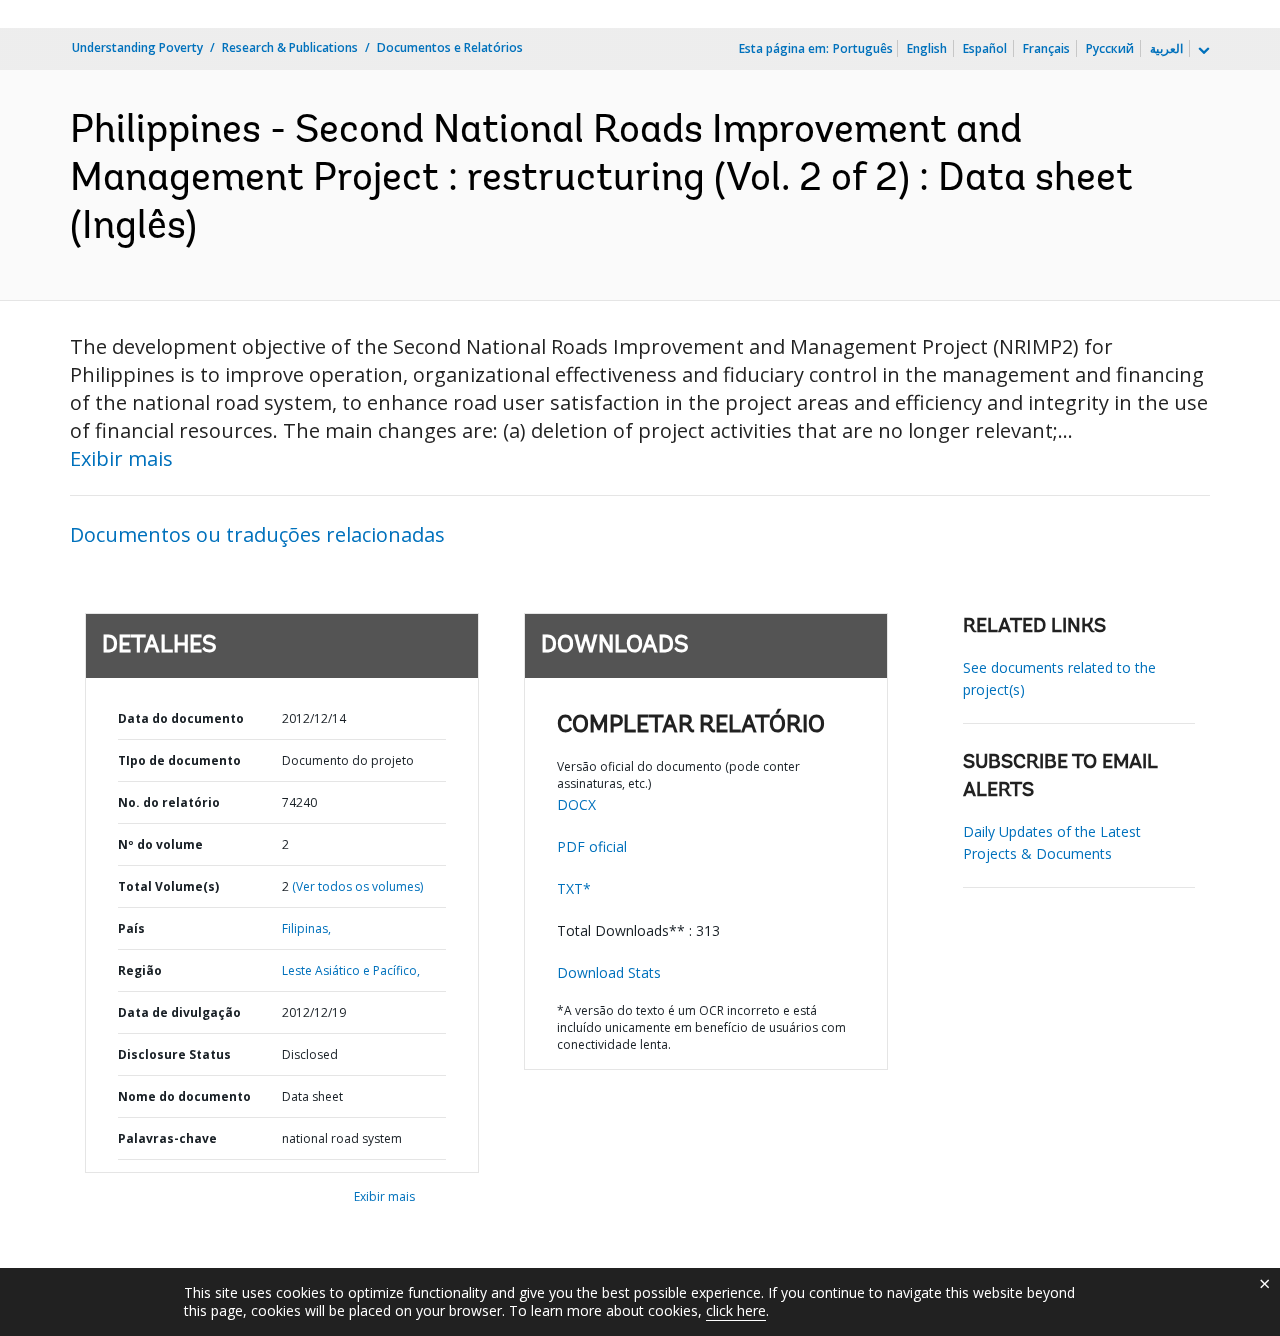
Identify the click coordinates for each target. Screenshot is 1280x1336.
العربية (1166, 48)
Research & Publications (290, 47)
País (131, 928)
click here (736, 1310)
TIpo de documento (179, 760)
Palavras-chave (167, 1138)
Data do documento (181, 718)
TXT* (574, 888)
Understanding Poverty (137, 47)
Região (140, 970)
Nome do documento (184, 1096)
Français (1046, 48)
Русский (1110, 48)
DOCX (576, 804)
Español (985, 48)
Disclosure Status (174, 1054)
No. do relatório (169, 802)
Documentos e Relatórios (450, 47)
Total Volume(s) (168, 886)
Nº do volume (160, 844)
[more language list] (1202, 51)
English (927, 48)
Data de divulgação (179, 1012)
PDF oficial (592, 846)
